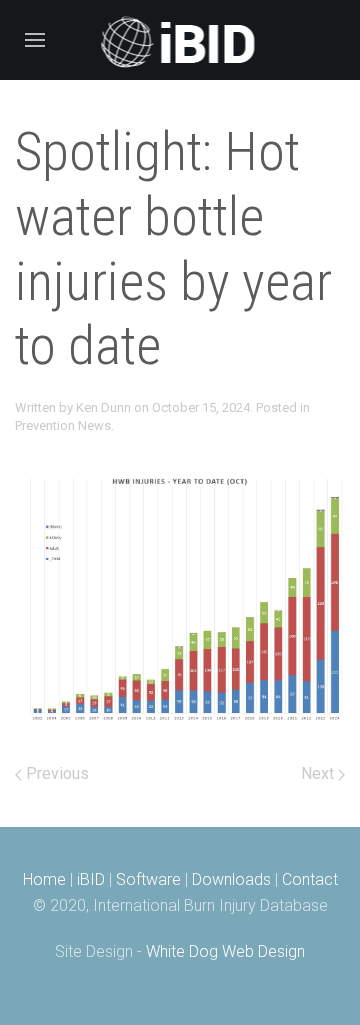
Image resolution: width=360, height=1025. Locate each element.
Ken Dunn (103, 407)
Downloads (231, 879)
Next (319, 773)
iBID (91, 879)
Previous (55, 773)
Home (44, 879)
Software (148, 879)
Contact (310, 879)
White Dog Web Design (225, 951)
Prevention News (63, 425)
